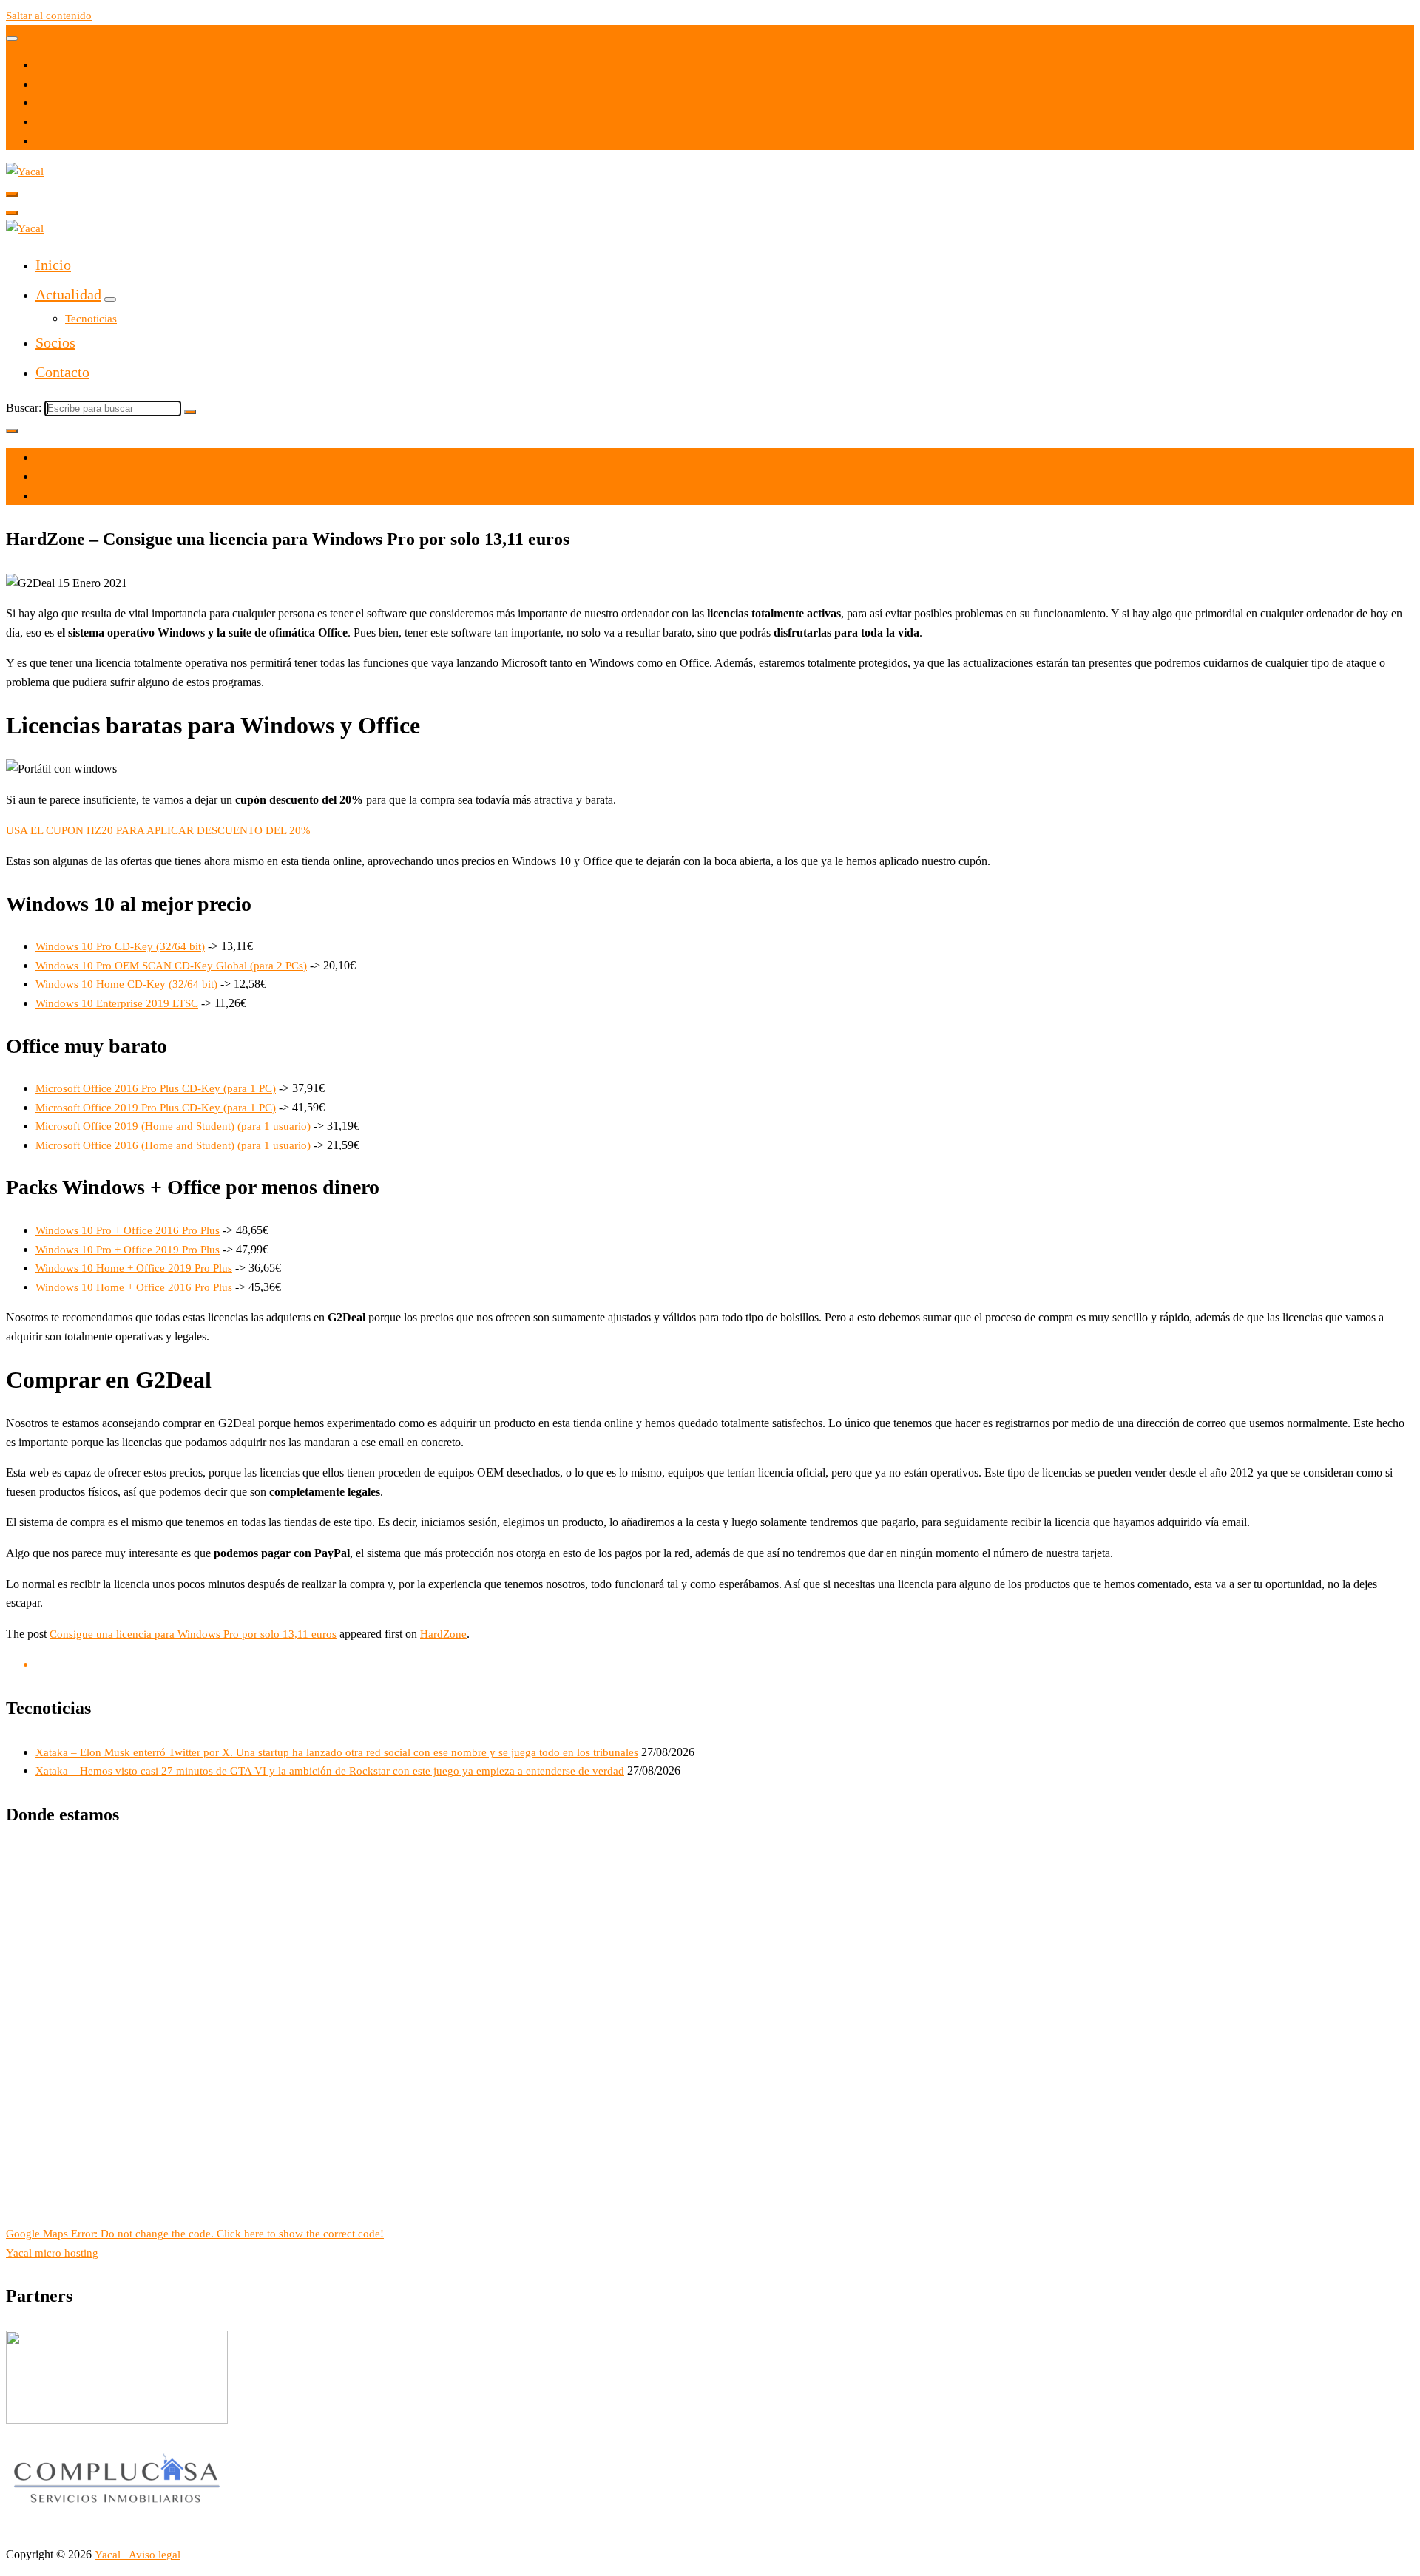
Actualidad (68, 294)
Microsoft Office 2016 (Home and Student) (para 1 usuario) (173, 1145)
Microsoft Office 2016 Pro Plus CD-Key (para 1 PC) (156, 1088)
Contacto (62, 372)
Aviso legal (155, 2555)
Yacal (109, 2555)
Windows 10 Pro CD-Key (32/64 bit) (120, 946)
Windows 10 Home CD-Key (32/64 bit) (126, 984)
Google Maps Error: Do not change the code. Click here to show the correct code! (195, 2234)
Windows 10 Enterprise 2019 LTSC (117, 1003)
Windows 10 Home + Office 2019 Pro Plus (134, 1268)
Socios (55, 342)
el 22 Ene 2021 (71, 458)
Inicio (53, 265)
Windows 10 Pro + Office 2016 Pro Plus (128, 1230)
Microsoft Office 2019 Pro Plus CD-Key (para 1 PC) (156, 1108)
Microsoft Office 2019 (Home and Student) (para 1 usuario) (173, 1126)
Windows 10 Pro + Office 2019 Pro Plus (128, 1250)
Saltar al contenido (49, 16)
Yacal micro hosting (52, 2253)
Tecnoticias (91, 319)
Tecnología (61, 496)
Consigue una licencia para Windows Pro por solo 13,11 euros (193, 1634)
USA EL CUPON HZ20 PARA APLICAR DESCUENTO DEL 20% (158, 830)
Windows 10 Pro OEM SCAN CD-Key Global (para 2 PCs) (171, 966)
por (43, 477)
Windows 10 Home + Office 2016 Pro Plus (134, 1287)
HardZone (443, 1634)
